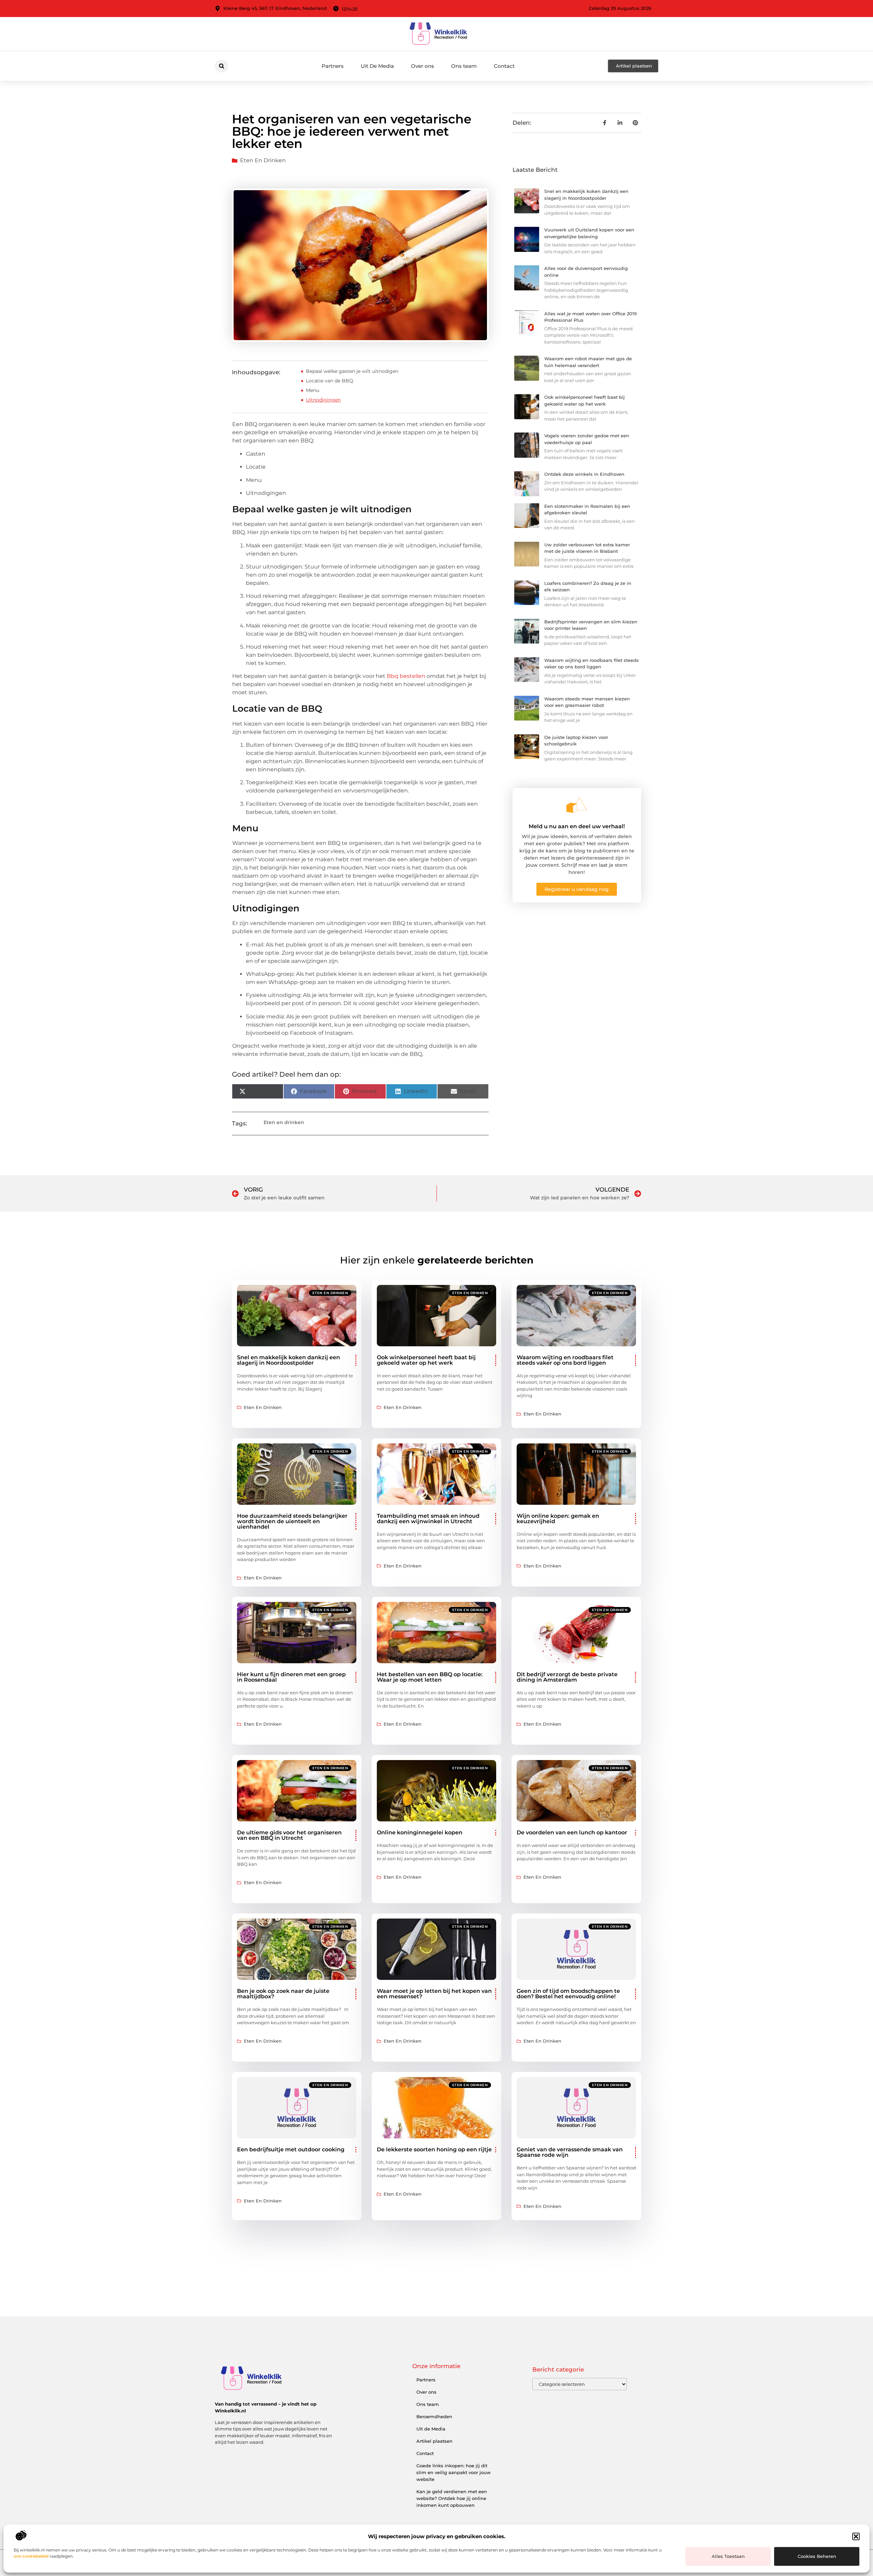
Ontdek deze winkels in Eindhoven (584, 474)
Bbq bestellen (406, 676)
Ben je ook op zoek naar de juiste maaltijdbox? (283, 1994)
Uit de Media (431, 2429)
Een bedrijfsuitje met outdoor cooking (291, 2149)
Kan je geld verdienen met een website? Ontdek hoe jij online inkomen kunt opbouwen (452, 2498)
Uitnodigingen (323, 400)
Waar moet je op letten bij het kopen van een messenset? (434, 1994)
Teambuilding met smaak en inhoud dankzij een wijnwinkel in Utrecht (428, 1519)
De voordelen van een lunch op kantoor (572, 1832)
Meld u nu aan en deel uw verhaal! (577, 826)
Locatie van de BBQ (330, 381)
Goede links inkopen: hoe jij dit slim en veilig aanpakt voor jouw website (454, 2472)
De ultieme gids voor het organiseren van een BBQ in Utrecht (289, 1835)
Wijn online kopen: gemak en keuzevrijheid (558, 1519)
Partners (333, 66)
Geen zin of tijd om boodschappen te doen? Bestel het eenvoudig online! (568, 1994)
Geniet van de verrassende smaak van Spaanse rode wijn (570, 2152)
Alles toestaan (728, 2556)
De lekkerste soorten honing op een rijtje (434, 2149)
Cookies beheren (817, 2556)
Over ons (423, 66)
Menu (313, 390)
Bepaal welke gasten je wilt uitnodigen (352, 371)
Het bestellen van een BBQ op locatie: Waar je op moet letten (430, 1677)
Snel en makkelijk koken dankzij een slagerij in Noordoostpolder (288, 1360)
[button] (856, 2536)
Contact (504, 66)
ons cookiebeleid (31, 2556)
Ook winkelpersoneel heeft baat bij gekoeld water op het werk (426, 1360)
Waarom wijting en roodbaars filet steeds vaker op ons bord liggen (565, 1360)
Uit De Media (377, 66)
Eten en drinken (263, 160)
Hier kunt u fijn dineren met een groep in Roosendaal (291, 1677)
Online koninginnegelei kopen (420, 1832)
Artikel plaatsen (434, 2441)
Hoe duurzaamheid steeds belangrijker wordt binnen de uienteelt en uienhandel (292, 1521)
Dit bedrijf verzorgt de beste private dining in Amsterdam (567, 1677)
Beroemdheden (434, 2416)
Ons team (464, 66)
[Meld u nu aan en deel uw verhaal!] (577, 805)
